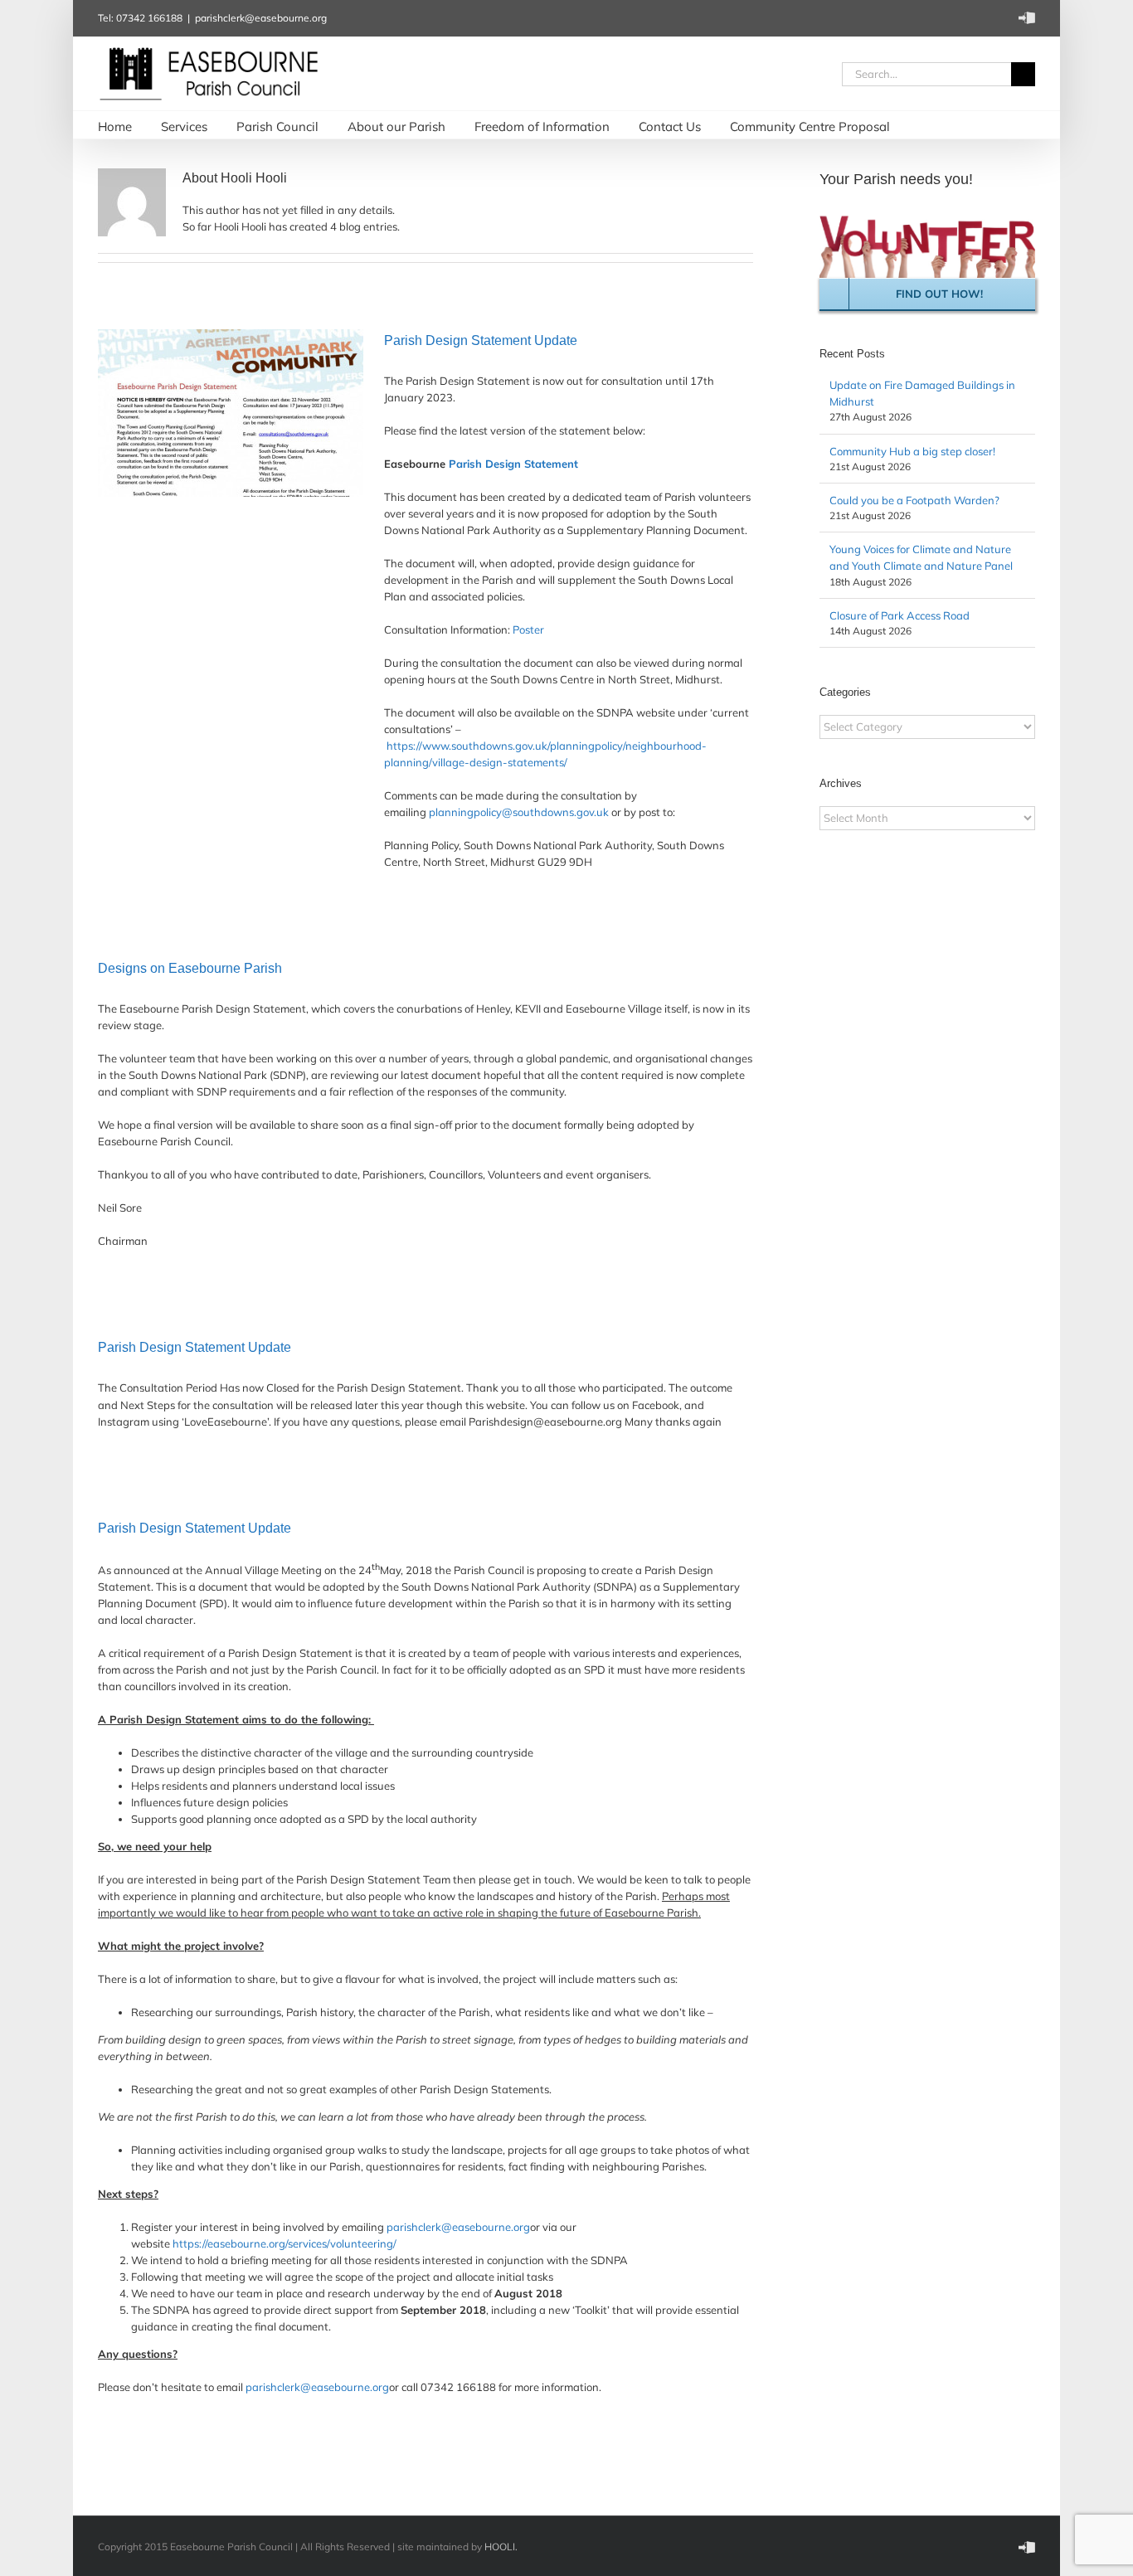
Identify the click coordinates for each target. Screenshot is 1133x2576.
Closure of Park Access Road (900, 615)
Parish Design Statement (513, 464)
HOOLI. (501, 2547)
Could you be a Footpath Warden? (914, 500)
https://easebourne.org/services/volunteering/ (284, 2243)
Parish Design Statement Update (481, 340)
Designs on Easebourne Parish (190, 968)
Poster (528, 629)
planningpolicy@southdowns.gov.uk (519, 812)
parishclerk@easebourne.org (261, 18)
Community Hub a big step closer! (912, 451)
